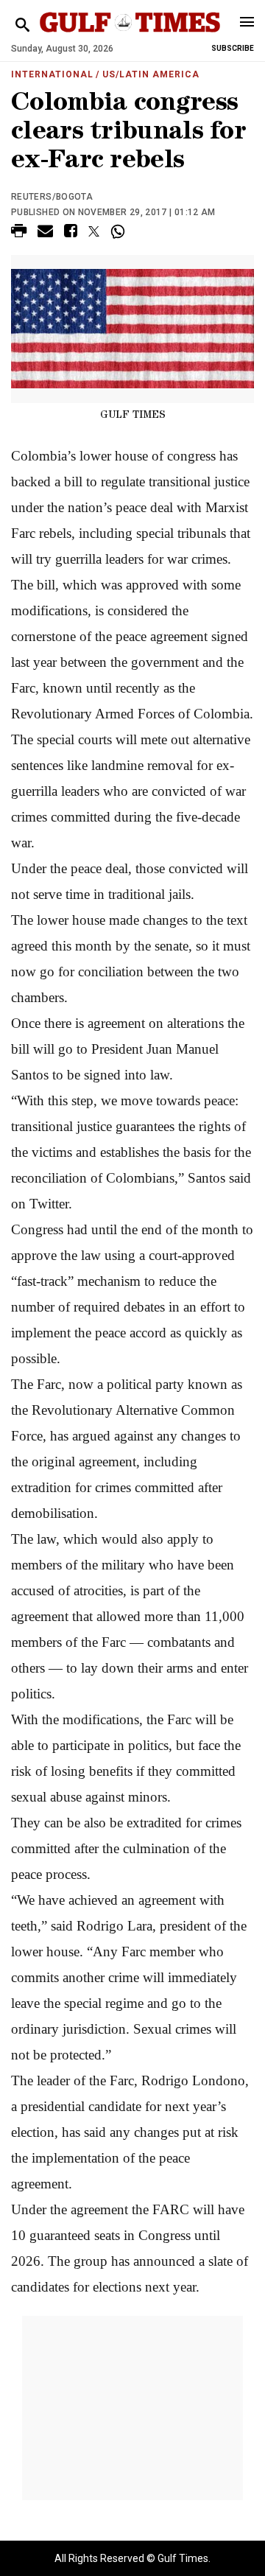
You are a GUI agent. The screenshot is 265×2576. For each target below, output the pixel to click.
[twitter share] (94, 231)
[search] (22, 25)
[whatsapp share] (120, 231)
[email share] (45, 233)
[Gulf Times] (130, 36)
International (52, 74)
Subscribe (233, 48)
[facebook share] (71, 233)
